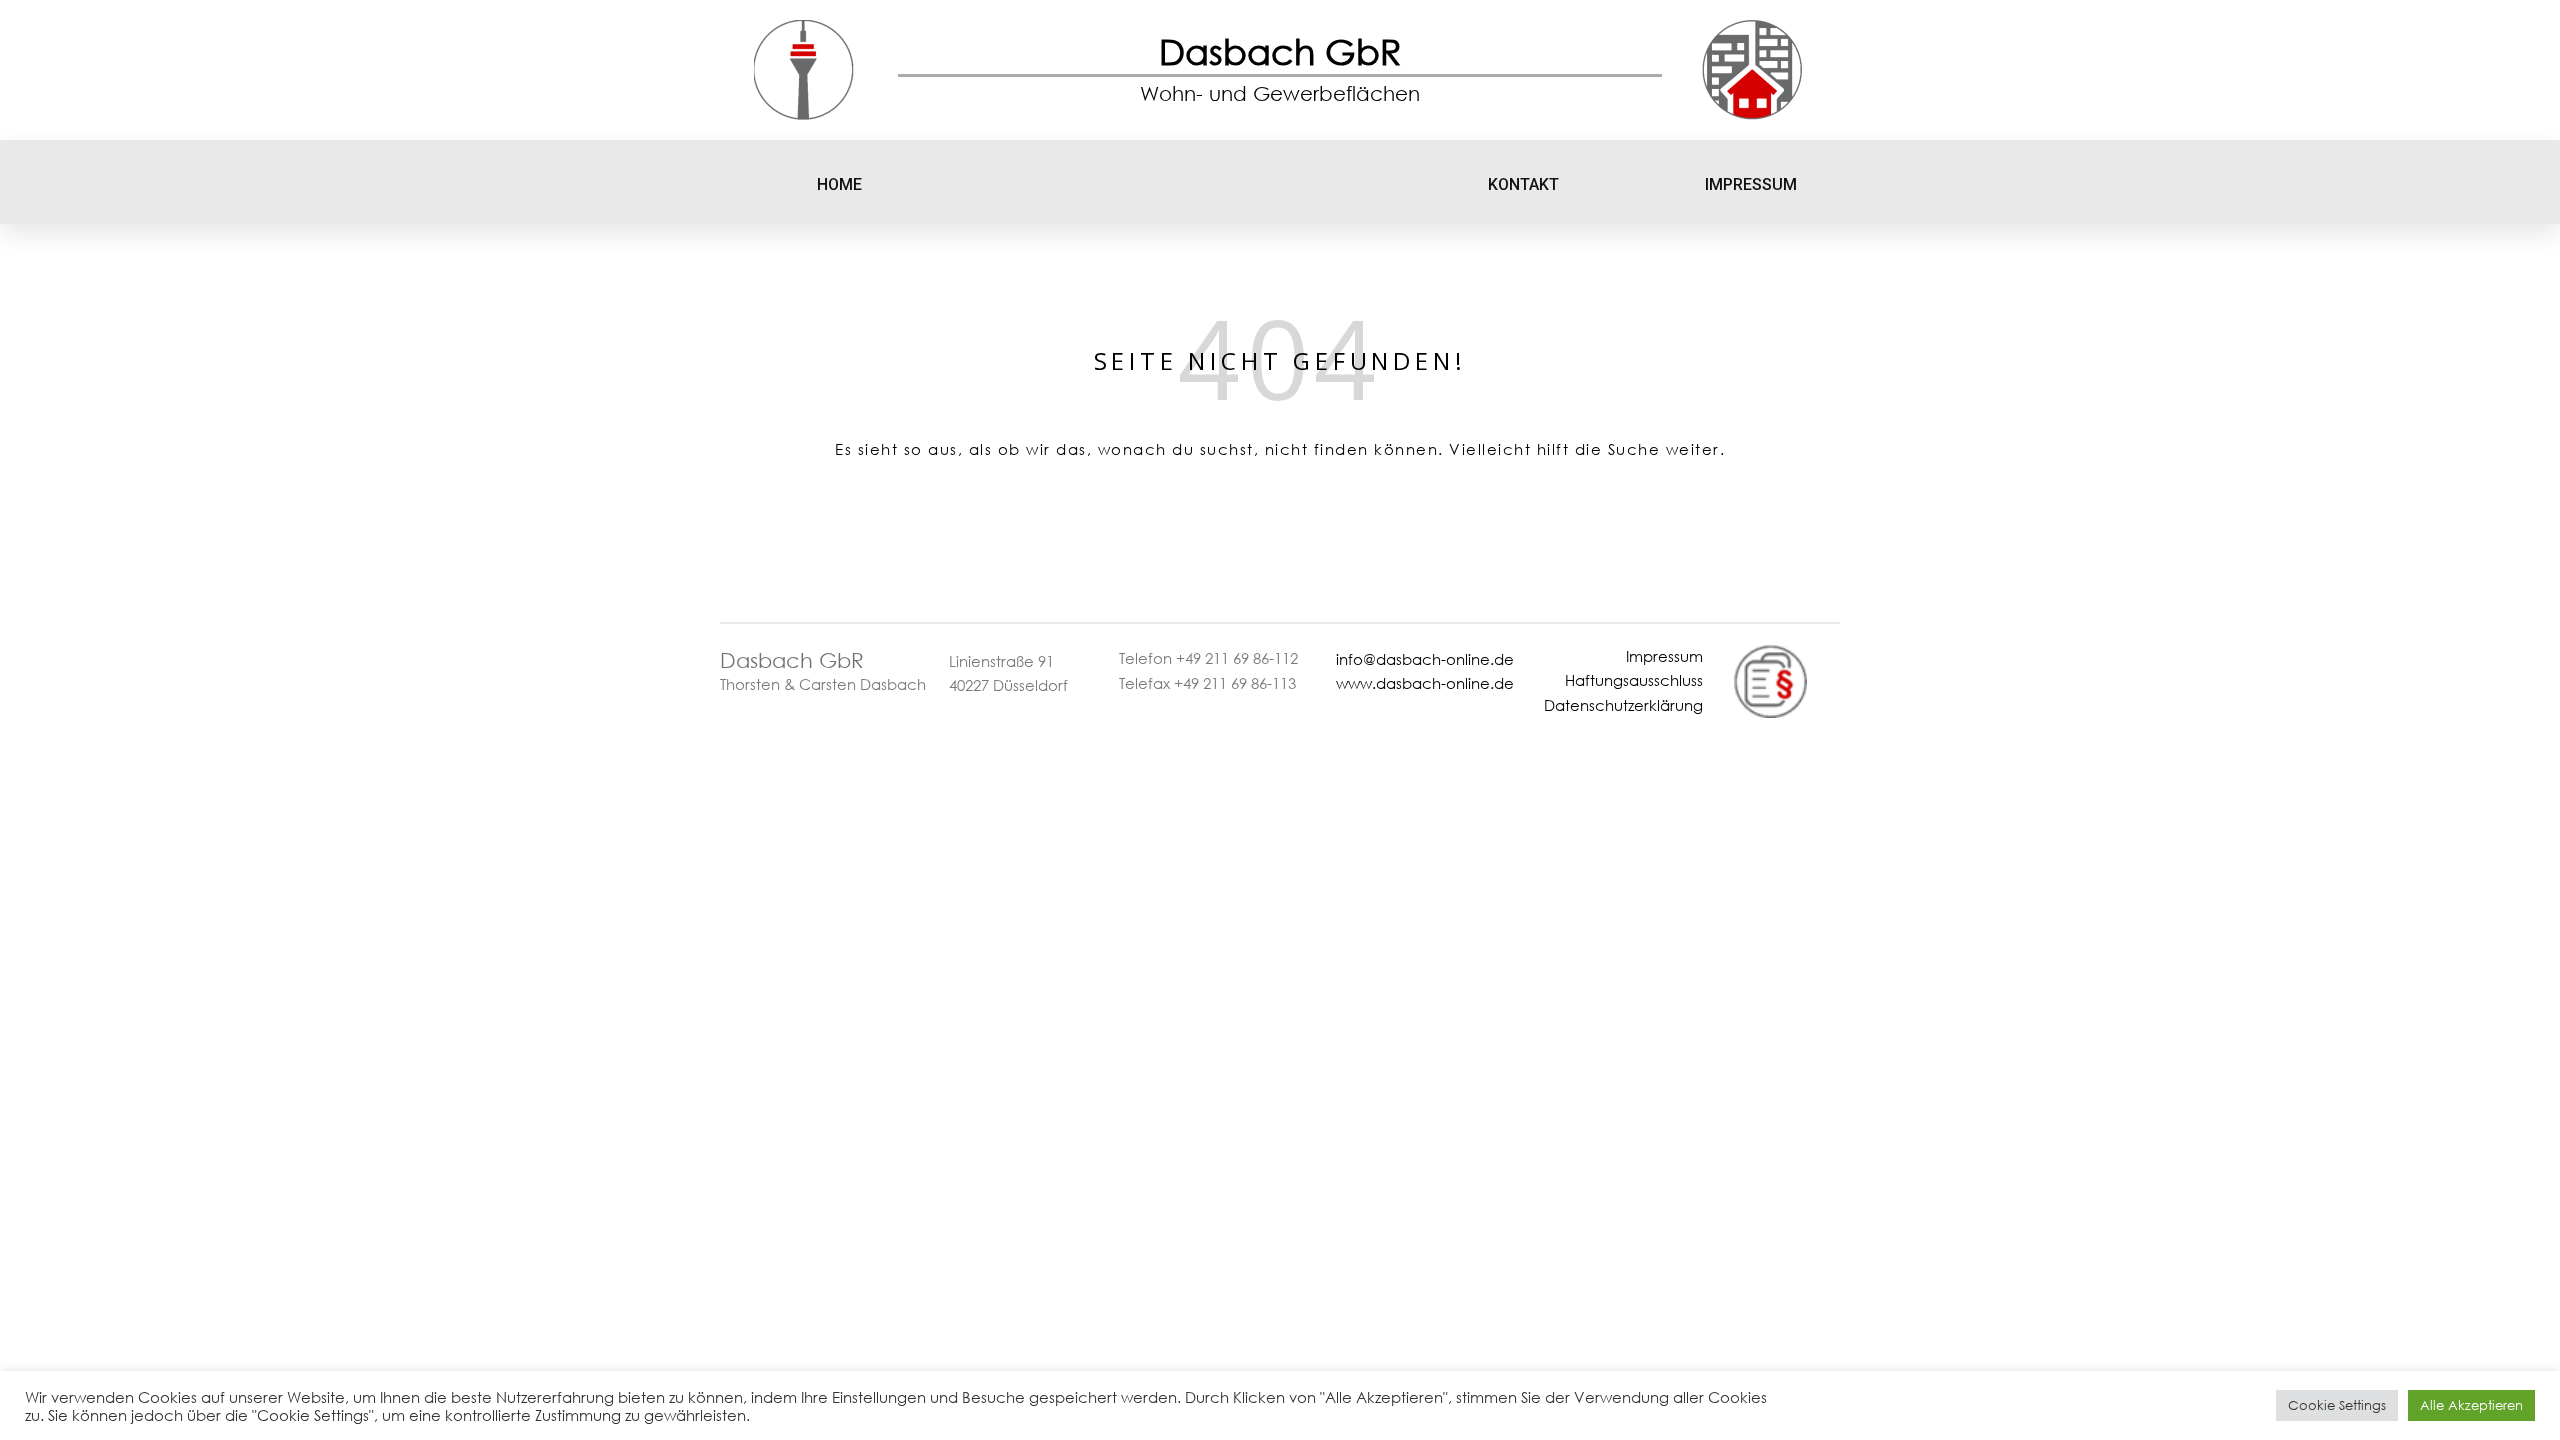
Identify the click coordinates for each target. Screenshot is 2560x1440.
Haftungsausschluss (1634, 680)
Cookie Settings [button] (2337, 1405)
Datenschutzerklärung (1623, 705)
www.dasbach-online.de (1425, 683)
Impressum (1664, 656)
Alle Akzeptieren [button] (2471, 1405)
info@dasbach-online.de (1425, 659)
